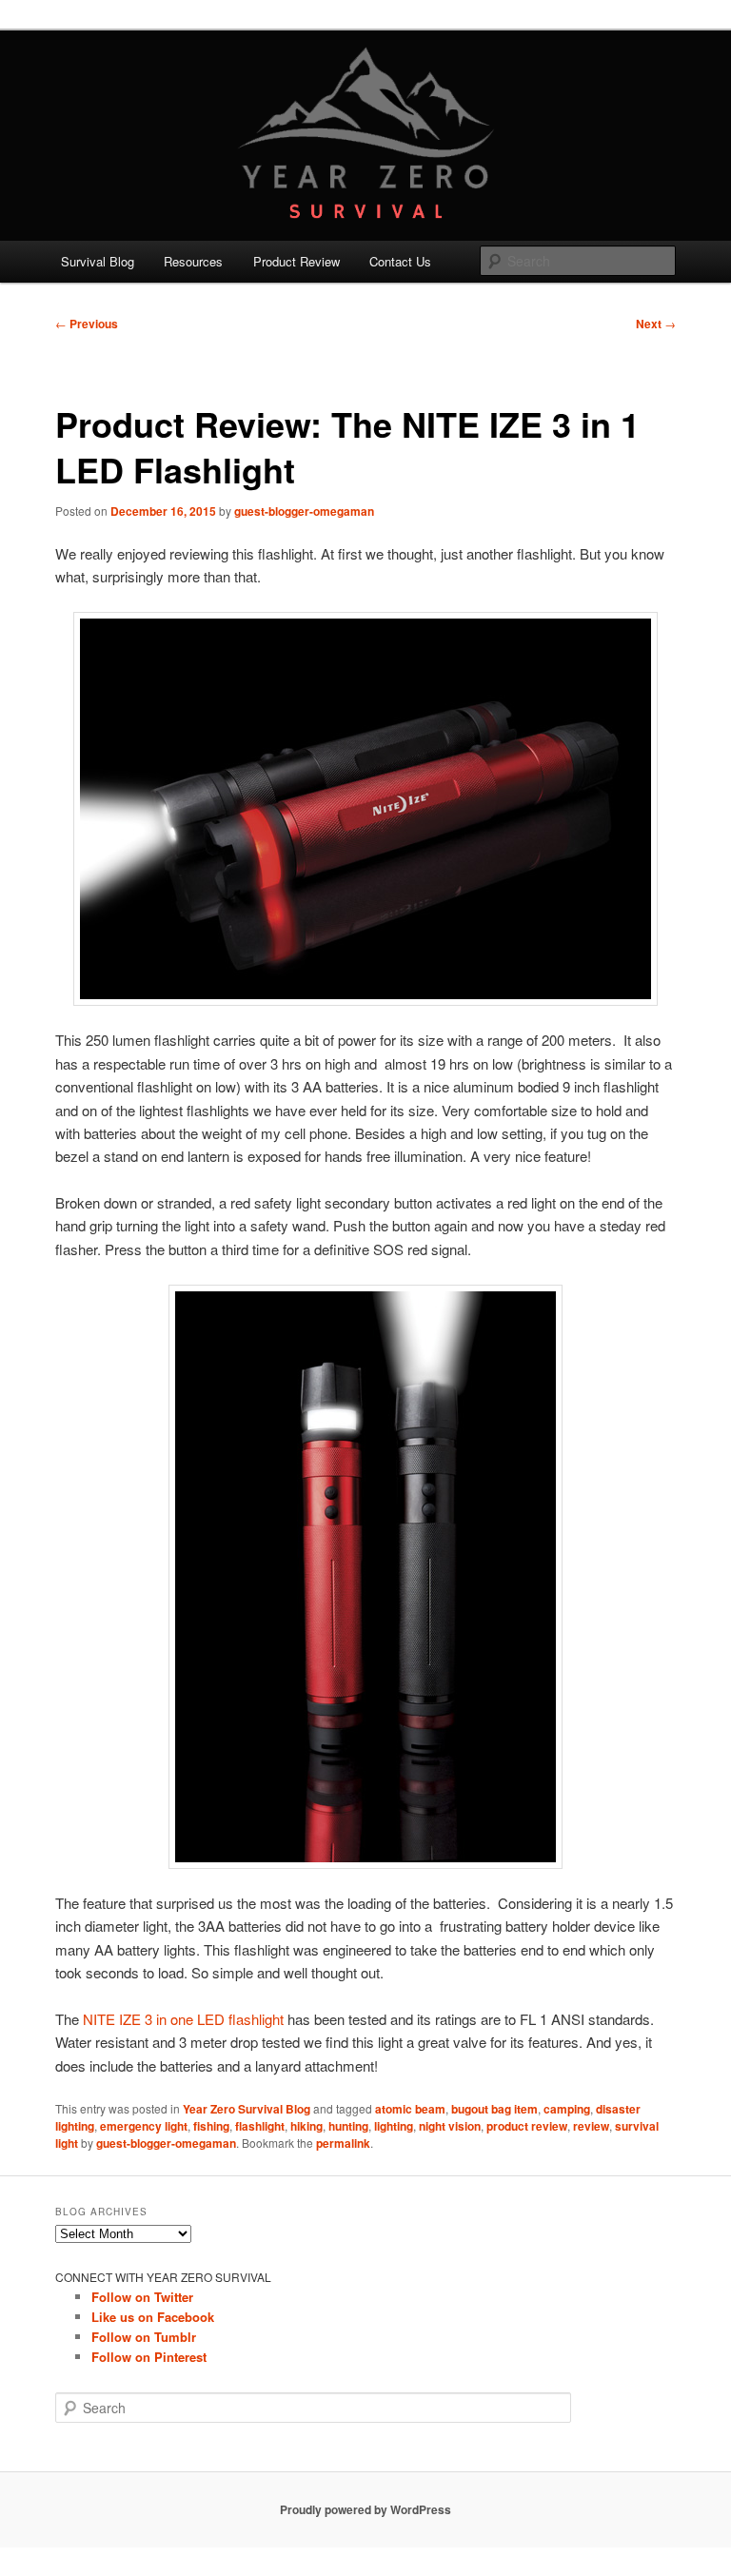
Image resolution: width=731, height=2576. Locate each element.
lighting (394, 2126)
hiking (306, 2126)
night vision (450, 2126)
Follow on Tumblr (144, 2337)
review (591, 2126)
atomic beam (410, 2109)
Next (656, 324)
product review (527, 2126)
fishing (211, 2126)
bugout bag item (494, 2109)
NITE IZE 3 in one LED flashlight (185, 2019)
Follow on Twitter (142, 2297)
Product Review (296, 261)
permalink (343, 2143)
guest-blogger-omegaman (304, 511)
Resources (193, 261)
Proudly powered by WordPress (365, 2509)
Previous (87, 324)
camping (567, 2109)
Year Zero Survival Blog (247, 2109)
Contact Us (400, 261)
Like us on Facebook (153, 2317)
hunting (348, 2126)
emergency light (144, 2126)
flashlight (260, 2126)
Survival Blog (98, 261)
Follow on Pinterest (149, 2357)
